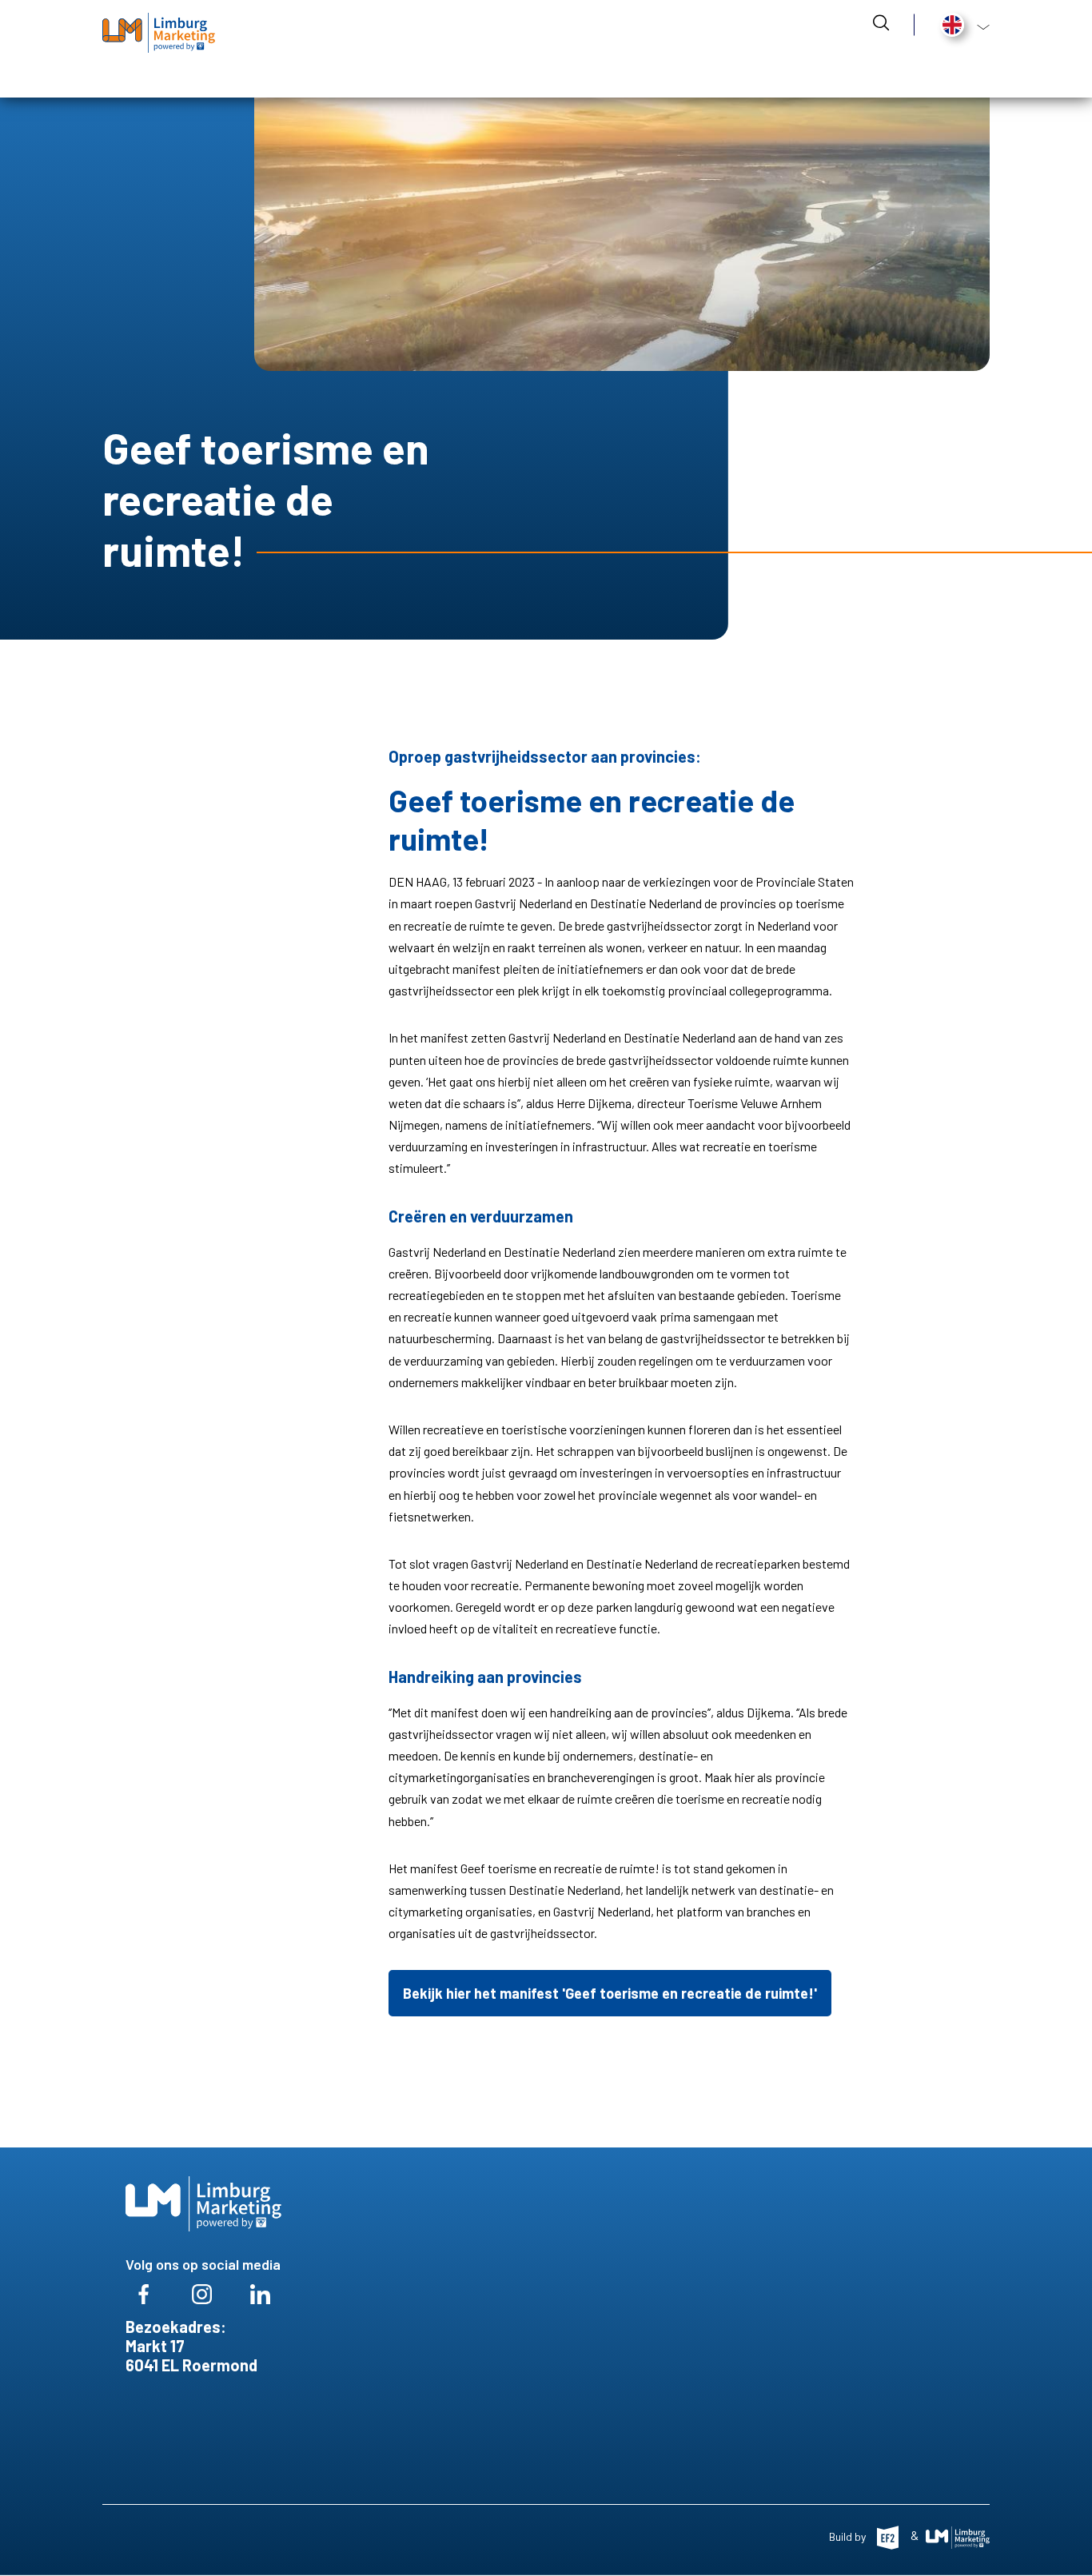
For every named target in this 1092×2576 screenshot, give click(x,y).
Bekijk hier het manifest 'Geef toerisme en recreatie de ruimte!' (610, 1993)
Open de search (881, 22)
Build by (849, 2536)
